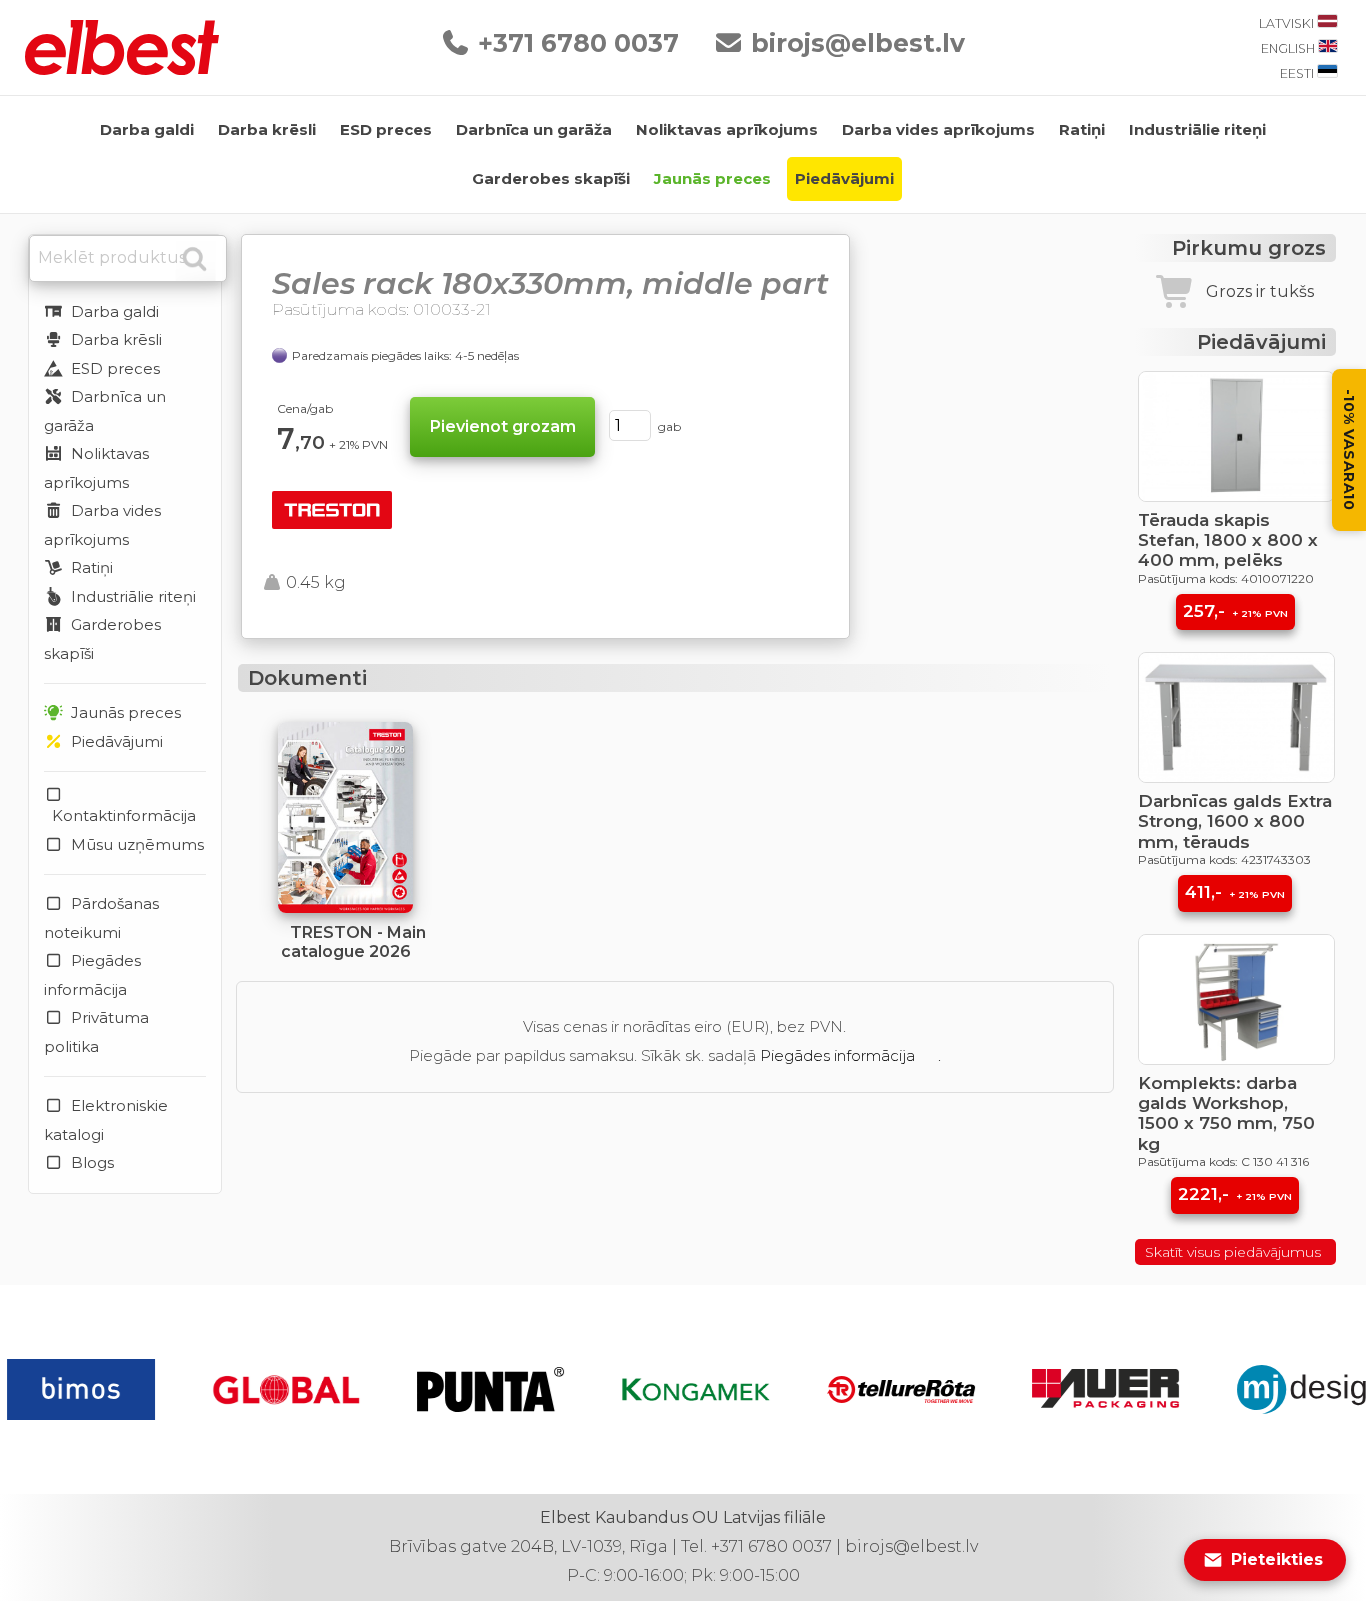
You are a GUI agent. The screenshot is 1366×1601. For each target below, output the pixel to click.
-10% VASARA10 (1349, 450)
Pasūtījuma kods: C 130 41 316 (1223, 1161)
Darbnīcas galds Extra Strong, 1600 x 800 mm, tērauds (1235, 821)
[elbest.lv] (122, 69)
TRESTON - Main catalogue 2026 (353, 942)
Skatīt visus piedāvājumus (1235, 1252)
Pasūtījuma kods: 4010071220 (1226, 578)
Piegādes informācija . (850, 1055)
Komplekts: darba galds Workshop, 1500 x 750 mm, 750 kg (1226, 1113)
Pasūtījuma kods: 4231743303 (1224, 859)
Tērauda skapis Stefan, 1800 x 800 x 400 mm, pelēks (1228, 540)
